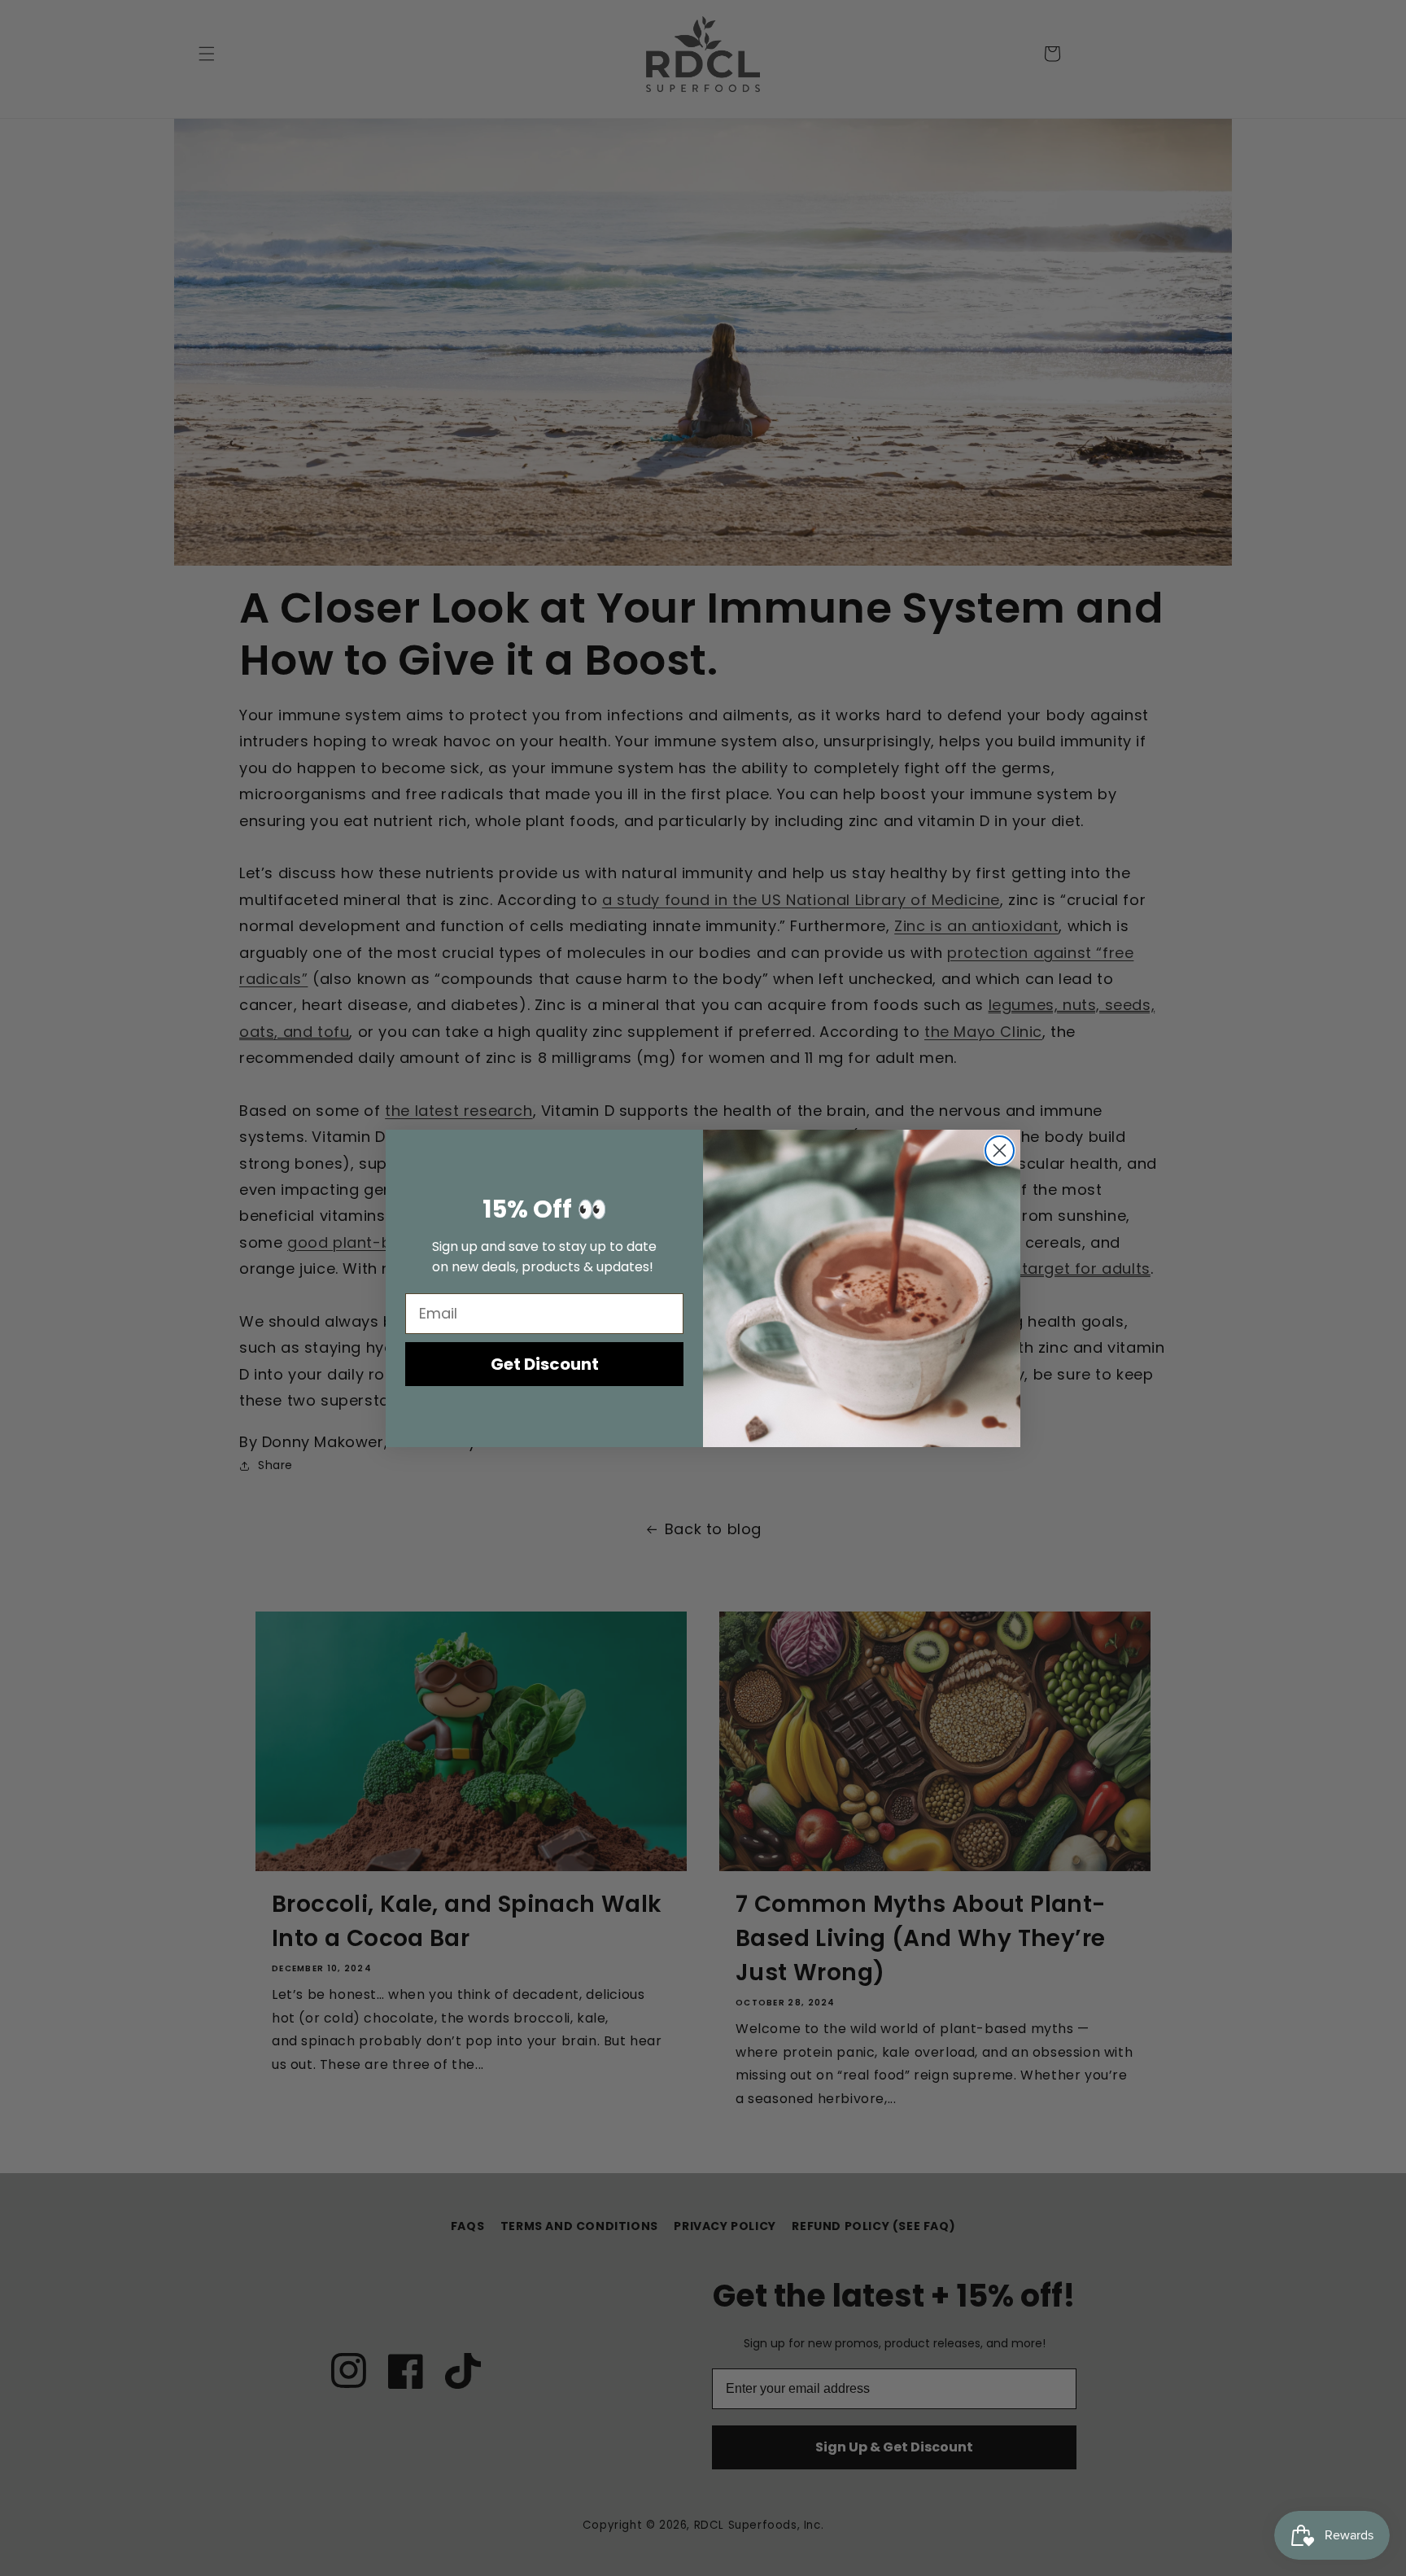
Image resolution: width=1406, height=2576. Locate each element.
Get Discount (545, 1364)
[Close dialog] (1000, 1150)
